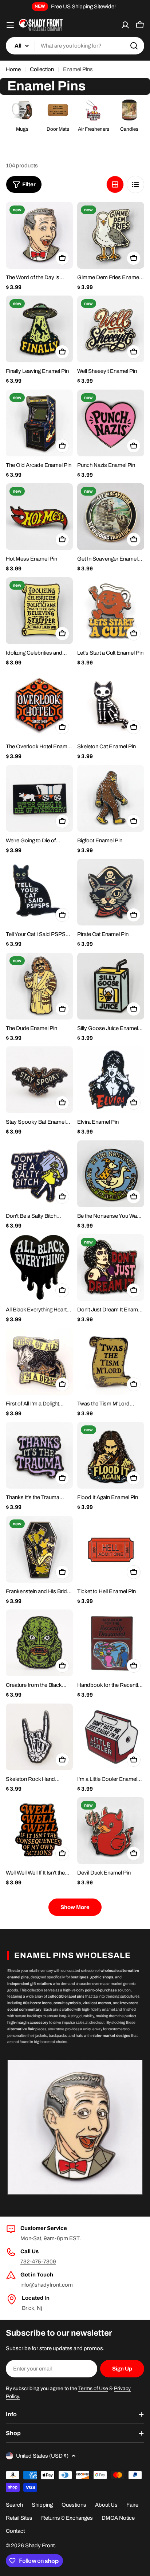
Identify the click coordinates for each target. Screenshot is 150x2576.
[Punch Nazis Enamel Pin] (111, 423)
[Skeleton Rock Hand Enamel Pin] (39, 1737)
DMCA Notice (118, 2518)
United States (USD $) (42, 2456)
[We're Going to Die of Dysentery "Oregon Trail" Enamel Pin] (39, 798)
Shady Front (40, 2546)
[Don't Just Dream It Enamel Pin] (111, 1267)
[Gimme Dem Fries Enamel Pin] (111, 235)
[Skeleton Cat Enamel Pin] (111, 704)
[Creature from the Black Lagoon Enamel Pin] (39, 1643)
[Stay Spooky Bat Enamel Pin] (39, 1080)
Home (13, 69)
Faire (132, 2505)
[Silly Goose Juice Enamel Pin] (111, 986)
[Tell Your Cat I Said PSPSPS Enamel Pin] (39, 892)
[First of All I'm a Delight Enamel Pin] (39, 1362)
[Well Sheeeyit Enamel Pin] (111, 329)
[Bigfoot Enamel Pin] (111, 798)
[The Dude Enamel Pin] (39, 986)
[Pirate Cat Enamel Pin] (111, 892)
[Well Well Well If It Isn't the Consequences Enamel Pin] (39, 1831)
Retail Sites (19, 2518)
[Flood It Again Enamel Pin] (111, 1455)
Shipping (42, 2505)
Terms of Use (93, 2388)
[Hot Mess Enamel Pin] (39, 517)
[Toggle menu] (10, 25)
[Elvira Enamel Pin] (111, 1080)
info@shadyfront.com (47, 2285)
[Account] (125, 25)
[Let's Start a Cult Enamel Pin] (111, 611)
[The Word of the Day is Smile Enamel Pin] (39, 235)
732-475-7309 (38, 2262)
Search (14, 2505)
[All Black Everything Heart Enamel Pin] (39, 1267)
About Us (106, 2505)
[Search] (134, 46)
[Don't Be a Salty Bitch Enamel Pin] (39, 1174)
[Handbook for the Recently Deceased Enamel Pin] (111, 1643)
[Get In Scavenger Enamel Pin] (111, 517)
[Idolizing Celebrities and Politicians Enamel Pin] (39, 611)
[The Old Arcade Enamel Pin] (39, 423)
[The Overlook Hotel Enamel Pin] (39, 704)
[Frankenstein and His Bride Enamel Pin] (39, 1549)
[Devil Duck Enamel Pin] (111, 1831)
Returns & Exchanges (67, 2518)
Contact (15, 2531)
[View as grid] (115, 184)
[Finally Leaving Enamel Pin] (39, 329)
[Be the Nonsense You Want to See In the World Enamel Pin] (111, 1174)
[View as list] (135, 184)
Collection (42, 69)
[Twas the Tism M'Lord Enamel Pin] (111, 1362)
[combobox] (75, 46)
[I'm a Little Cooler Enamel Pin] (111, 1737)
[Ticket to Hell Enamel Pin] (111, 1549)
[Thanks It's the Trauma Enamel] (39, 1455)
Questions (74, 2505)
